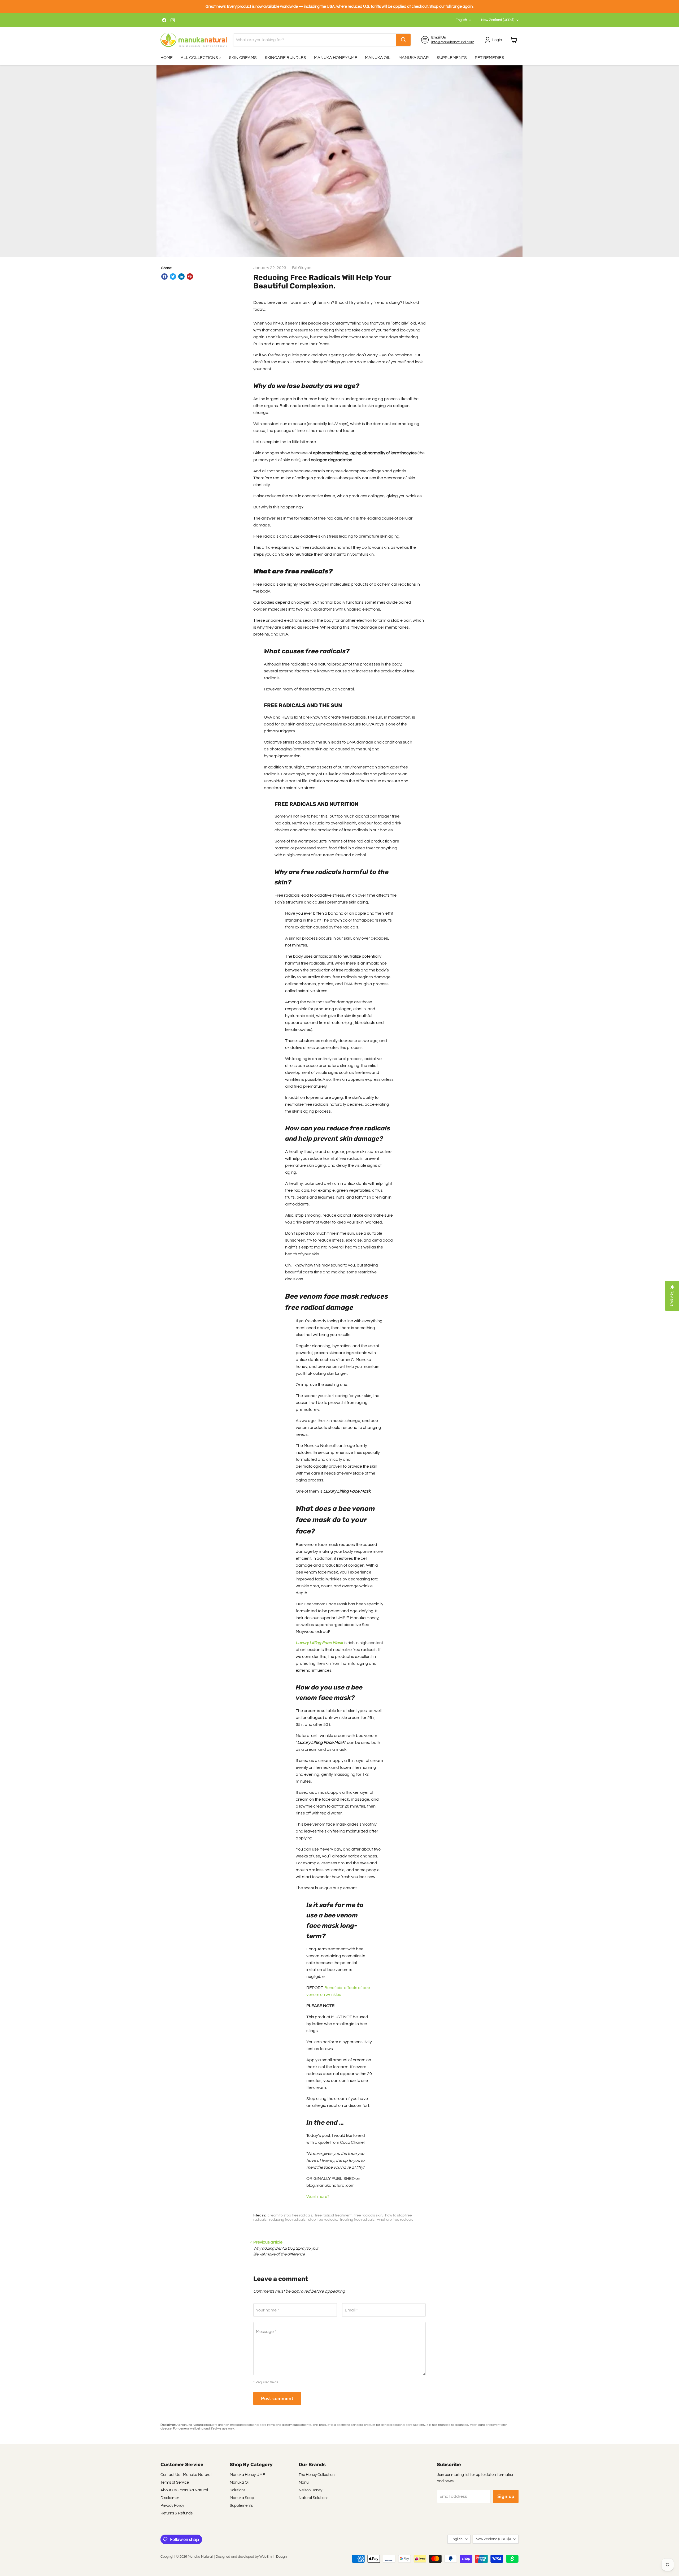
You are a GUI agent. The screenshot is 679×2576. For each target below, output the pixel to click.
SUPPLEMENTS (452, 58)
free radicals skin (368, 2215)
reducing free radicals (287, 2220)
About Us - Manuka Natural (184, 2490)
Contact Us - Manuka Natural (186, 2475)
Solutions (238, 2490)
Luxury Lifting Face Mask (319, 1643)
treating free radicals (357, 2220)
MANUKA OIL (378, 58)
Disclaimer (170, 2498)
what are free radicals (395, 2220)
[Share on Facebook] (164, 276)
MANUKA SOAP (414, 58)
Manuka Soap (242, 2498)
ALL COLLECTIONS (200, 58)
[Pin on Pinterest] (190, 276)
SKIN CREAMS (243, 58)
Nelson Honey (310, 2490)
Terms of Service (175, 2482)
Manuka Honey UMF (247, 2475)
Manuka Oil (240, 2482)
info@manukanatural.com (453, 42)
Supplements (241, 2506)
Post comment (277, 2398)
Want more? (318, 2197)
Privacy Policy (172, 2506)
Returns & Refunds (177, 2513)
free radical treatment (333, 2215)
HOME (167, 58)
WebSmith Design (273, 2557)
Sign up (506, 2496)
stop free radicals (323, 2220)
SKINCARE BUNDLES (285, 58)
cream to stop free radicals (290, 2215)
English (461, 20)
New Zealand (498, 20)
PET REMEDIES (489, 58)
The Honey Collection (317, 2475)
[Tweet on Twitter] (173, 276)
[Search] (403, 40)
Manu (304, 2482)
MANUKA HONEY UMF (336, 58)
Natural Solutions (314, 2498)
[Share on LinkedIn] (181, 276)
